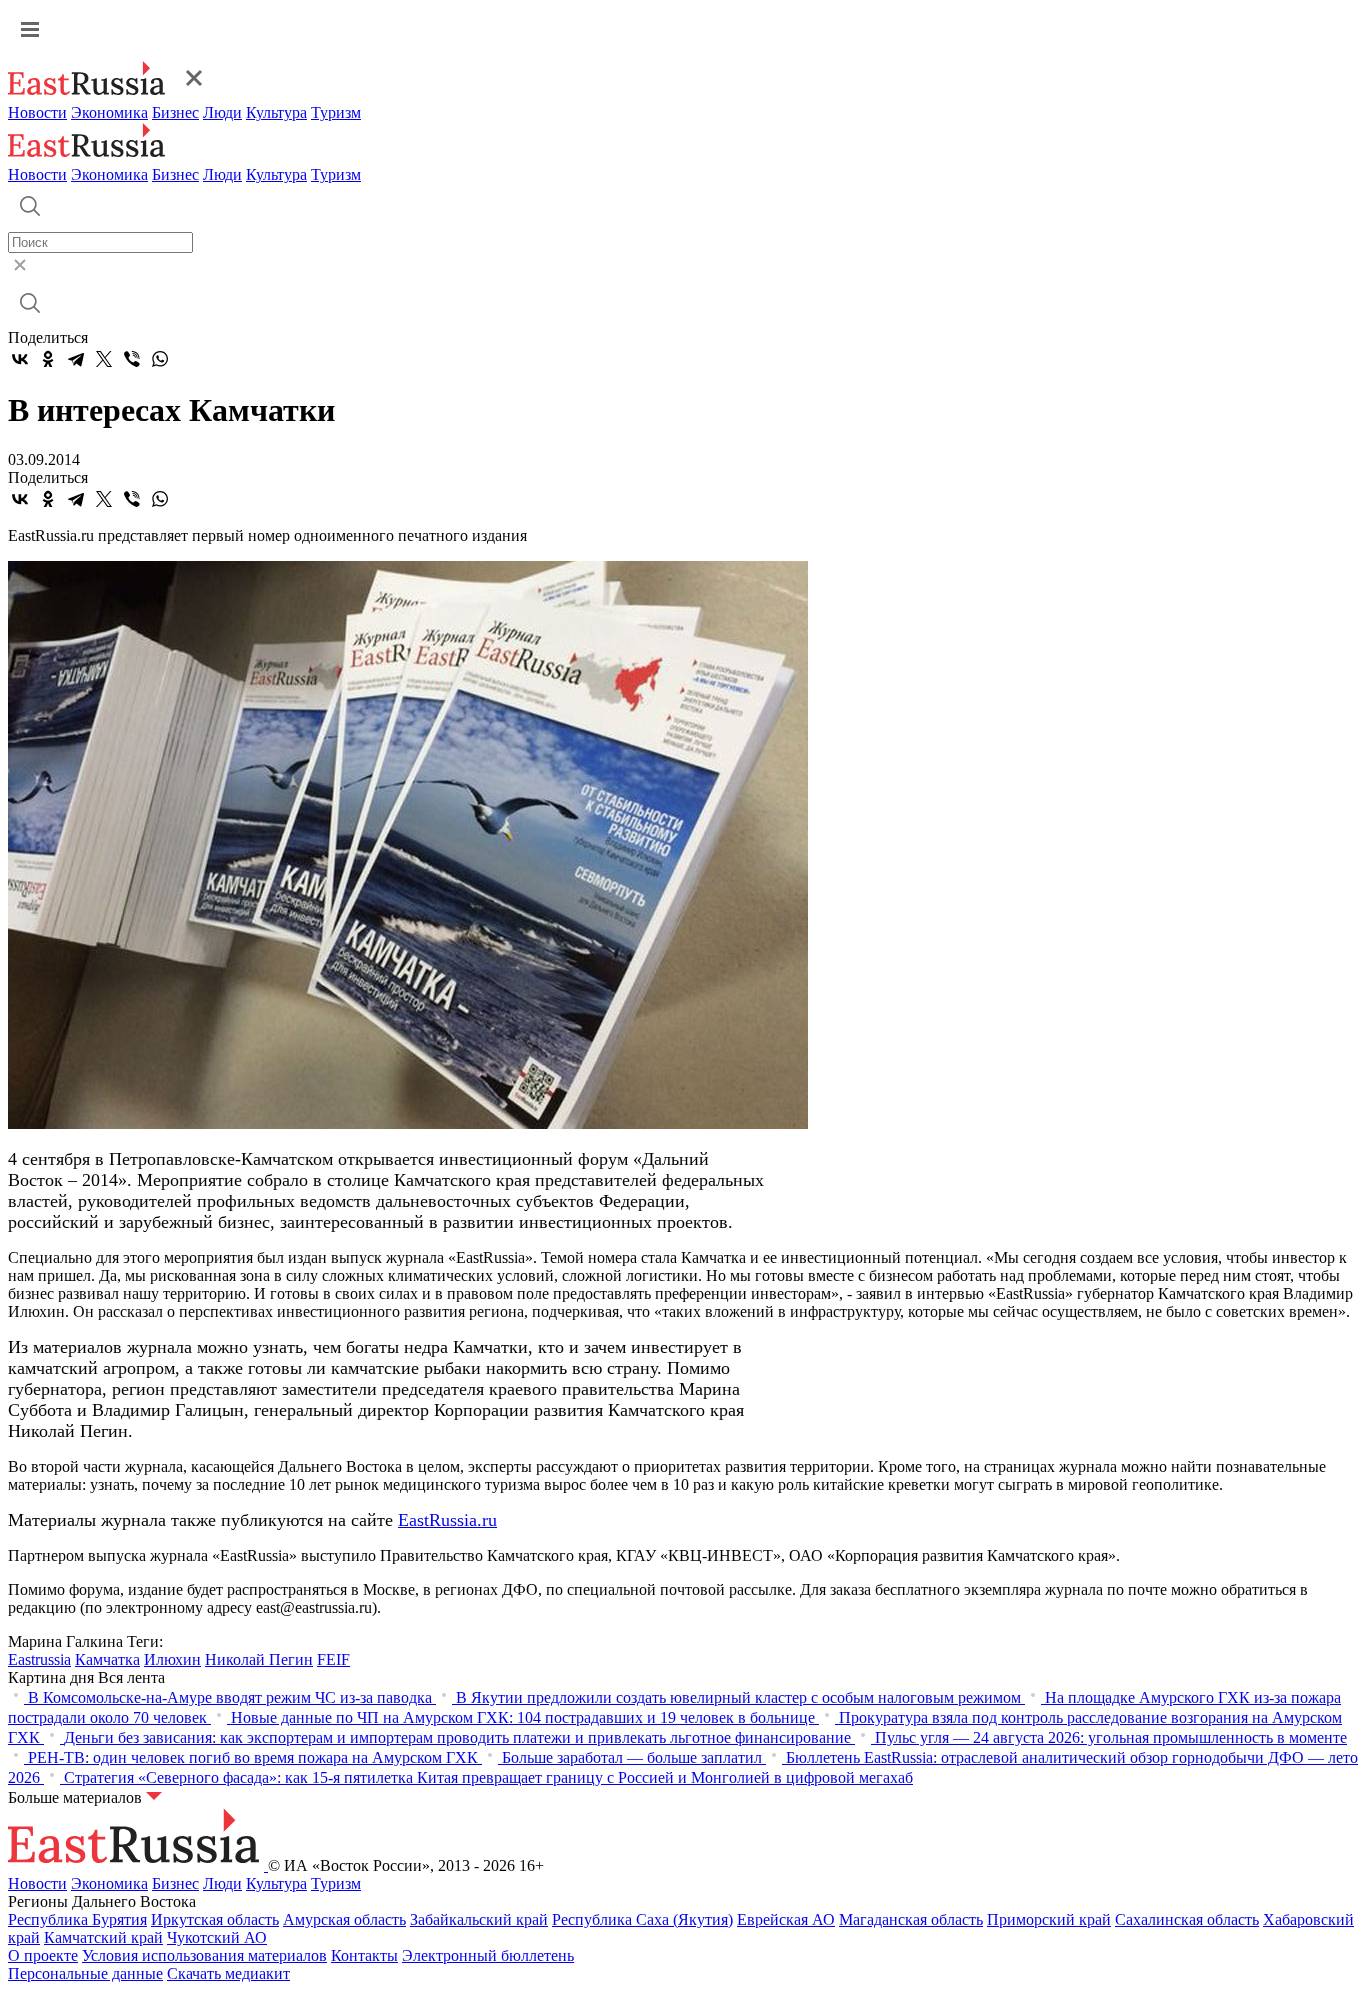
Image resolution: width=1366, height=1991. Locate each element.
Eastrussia (39, 1659)
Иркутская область (215, 1919)
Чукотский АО (217, 1937)
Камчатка (107, 1659)
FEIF (333, 1659)
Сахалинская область (1187, 1919)
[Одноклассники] (48, 359)
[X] (104, 359)
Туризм (336, 112)
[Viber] (132, 359)
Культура (276, 112)
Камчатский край (103, 1937)
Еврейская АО (786, 1919)
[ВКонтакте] (20, 359)
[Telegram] (76, 359)
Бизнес (175, 112)
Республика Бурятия (77, 1919)
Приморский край (1049, 1919)
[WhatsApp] (160, 359)
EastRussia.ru (447, 1520)
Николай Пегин (259, 1659)
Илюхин (172, 1659)
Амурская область (344, 1919)
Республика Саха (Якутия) (642, 1919)
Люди (222, 112)
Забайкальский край (479, 1919)
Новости (37, 112)
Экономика (109, 112)
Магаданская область (911, 1919)
